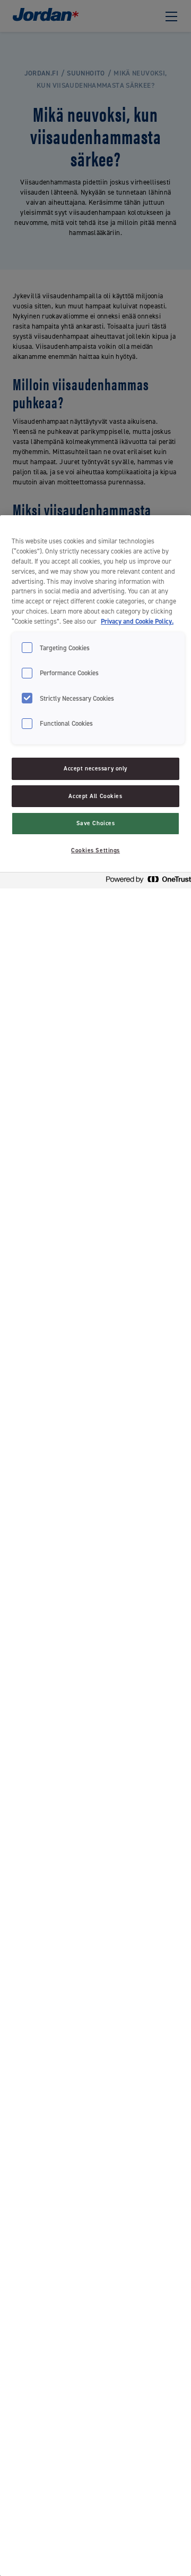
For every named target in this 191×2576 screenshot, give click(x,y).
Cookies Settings (95, 850)
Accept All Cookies (95, 796)
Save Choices (96, 823)
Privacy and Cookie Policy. (137, 621)
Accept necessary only (95, 769)
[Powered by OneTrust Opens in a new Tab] (145, 882)
